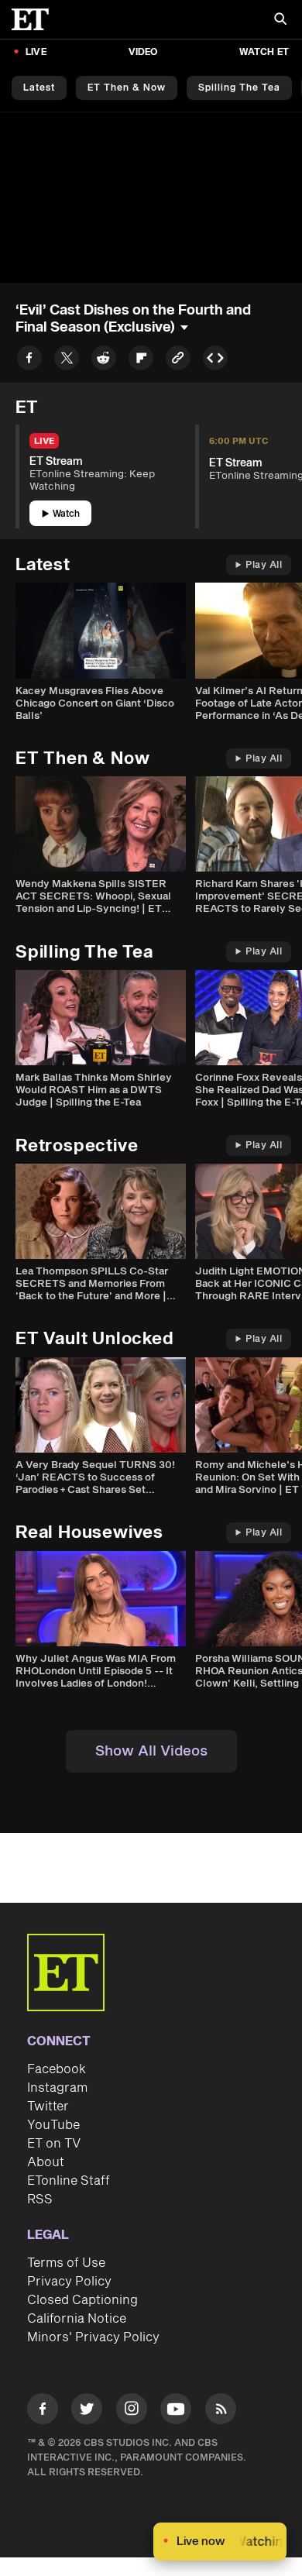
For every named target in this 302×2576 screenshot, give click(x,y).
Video (143, 52)
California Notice (77, 2319)
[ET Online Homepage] (35, 19)
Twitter (48, 2107)
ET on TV (54, 2144)
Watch (66, 514)
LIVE (36, 52)
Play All (264, 565)
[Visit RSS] (221, 2411)
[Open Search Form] (280, 21)
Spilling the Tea (239, 88)
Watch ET (264, 52)
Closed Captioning (82, 2300)
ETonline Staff (69, 2181)
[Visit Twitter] (87, 2411)
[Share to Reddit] (104, 361)
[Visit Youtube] (176, 2409)
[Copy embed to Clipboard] (215, 361)
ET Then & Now (127, 88)
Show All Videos (151, 1751)
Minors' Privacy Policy (93, 2337)
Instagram (57, 2088)
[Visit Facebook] (43, 2411)
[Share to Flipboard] (141, 361)
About (46, 2162)
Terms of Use (66, 2263)
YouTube (53, 2125)
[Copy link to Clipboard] (178, 361)
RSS (40, 2199)
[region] (151, 197)
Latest (39, 88)
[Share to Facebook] (29, 361)
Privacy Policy (69, 2282)
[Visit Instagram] (132, 2411)
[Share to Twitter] (67, 361)
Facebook (57, 2069)
